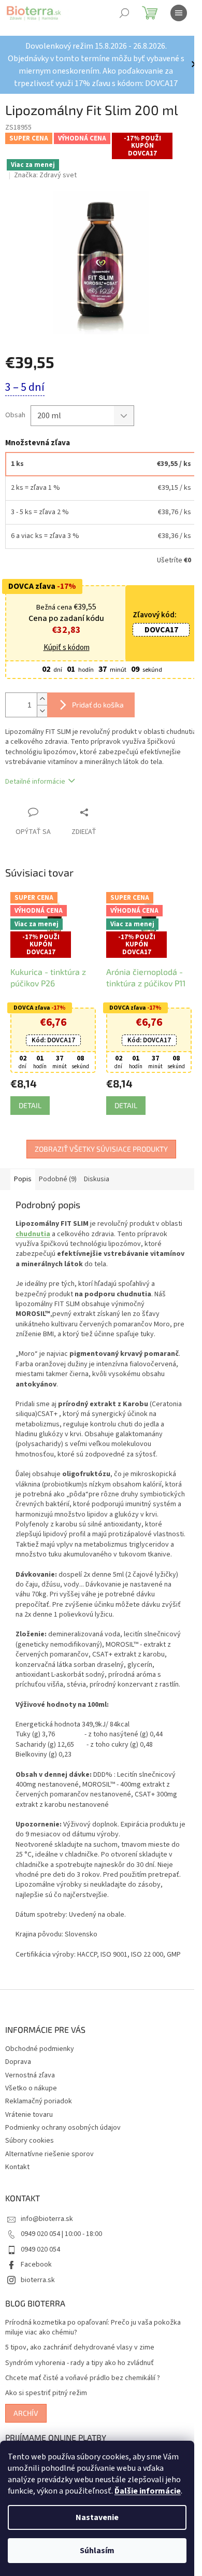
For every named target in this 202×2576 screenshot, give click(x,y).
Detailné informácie (35, 782)
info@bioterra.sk (47, 2219)
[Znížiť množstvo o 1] (42, 711)
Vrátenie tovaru (29, 2115)
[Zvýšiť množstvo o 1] (42, 699)
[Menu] (179, 13)
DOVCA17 (161, 630)
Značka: (45, 175)
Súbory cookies (30, 2141)
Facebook (36, 2264)
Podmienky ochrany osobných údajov (63, 2128)
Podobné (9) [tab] (58, 1179)
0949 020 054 (40, 2249)
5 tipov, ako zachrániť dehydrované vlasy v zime (80, 2348)
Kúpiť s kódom (67, 648)
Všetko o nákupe (31, 2088)
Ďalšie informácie (148, 2491)
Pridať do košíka (98, 705)
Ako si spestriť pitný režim (46, 2393)
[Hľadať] (124, 13)
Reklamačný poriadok (39, 2101)
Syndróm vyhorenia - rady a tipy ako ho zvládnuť (80, 2363)
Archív (26, 2413)
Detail (30, 1105)
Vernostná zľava (30, 2075)
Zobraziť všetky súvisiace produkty (101, 1149)
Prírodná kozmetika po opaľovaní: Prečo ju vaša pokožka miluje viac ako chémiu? (93, 2328)
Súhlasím (97, 2551)
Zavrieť (106, 812)
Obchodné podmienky (40, 2049)
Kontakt (17, 2167)
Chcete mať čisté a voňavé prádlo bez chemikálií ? (83, 2378)
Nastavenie (97, 2517)
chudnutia (33, 1234)
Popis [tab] (23, 1179)
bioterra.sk (38, 2280)
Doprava (18, 2062)
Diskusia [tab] (97, 1179)
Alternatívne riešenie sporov (49, 2154)
